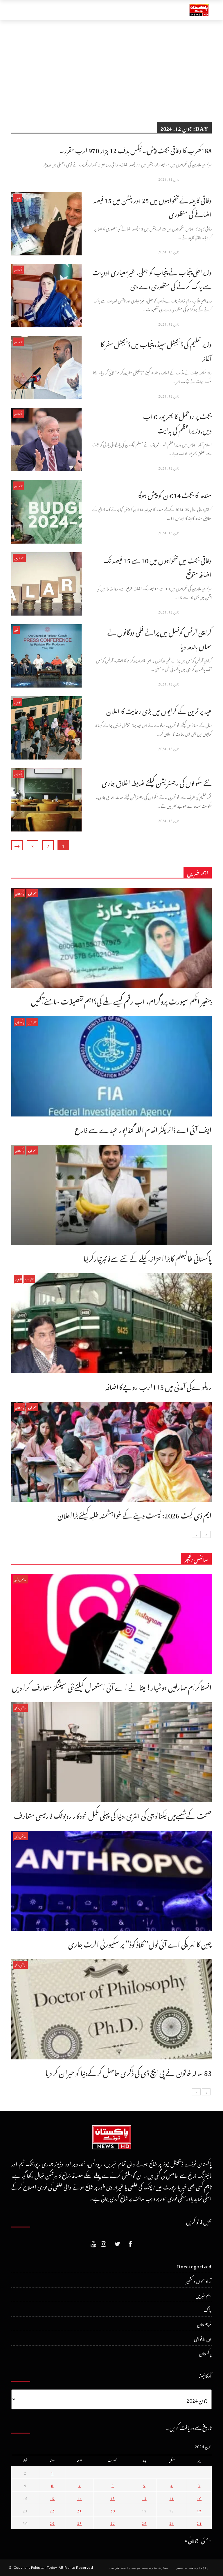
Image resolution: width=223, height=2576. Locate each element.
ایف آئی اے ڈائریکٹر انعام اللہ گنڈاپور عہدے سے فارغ (143, 1128)
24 (199, 2523)
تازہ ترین (18, 341)
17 (199, 2510)
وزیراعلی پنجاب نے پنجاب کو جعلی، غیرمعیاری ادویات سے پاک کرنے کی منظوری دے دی (152, 278)
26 (144, 2523)
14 (80, 2498)
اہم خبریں (19, 558)
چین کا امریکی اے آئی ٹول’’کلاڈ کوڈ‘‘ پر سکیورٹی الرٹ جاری (140, 1943)
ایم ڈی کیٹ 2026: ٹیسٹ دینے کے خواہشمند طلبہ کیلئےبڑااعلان (135, 1514)
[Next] (196, 1534)
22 (52, 2510)
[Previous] (206, 1534)
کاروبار (17, 197)
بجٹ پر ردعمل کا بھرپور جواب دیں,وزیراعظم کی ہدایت (177, 422)
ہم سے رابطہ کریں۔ (125, 2568)
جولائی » (192, 2539)
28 (80, 2523)
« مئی (206, 2539)
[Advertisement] (111, 64)
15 (52, 2498)
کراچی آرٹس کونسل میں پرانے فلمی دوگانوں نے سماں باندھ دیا (160, 638)
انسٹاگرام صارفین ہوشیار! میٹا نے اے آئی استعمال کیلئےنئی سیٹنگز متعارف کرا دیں (112, 1686)
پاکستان (18, 269)
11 (172, 2498)
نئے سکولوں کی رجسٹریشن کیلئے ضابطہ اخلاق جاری (157, 782)
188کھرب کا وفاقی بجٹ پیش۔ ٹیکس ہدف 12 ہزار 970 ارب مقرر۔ (136, 149)
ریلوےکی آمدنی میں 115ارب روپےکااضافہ (159, 1385)
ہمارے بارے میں (155, 2568)
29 (52, 2523)
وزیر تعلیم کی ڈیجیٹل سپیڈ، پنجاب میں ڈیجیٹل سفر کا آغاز (156, 350)
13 (113, 2498)
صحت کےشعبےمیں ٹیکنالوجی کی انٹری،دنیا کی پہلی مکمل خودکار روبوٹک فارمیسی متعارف (113, 1814)
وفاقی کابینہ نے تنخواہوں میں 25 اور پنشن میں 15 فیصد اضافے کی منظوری (152, 206)
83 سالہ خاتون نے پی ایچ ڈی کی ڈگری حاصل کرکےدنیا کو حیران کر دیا (128, 2071)
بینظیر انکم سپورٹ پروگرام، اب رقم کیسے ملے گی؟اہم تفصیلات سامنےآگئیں (121, 1000)
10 (199, 2498)
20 (113, 2510)
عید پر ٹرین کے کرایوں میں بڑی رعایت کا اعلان (159, 710)
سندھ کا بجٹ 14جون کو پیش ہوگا (175, 494)
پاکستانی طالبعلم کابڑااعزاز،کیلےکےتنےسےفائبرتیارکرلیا (148, 1257)
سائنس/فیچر (20, 1579)
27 (113, 2523)
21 (80, 2510)
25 (172, 2523)
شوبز (16, 630)
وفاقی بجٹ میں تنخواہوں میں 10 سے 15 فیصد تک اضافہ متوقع (158, 566)
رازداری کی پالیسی (192, 2568)
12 (144, 2498)
